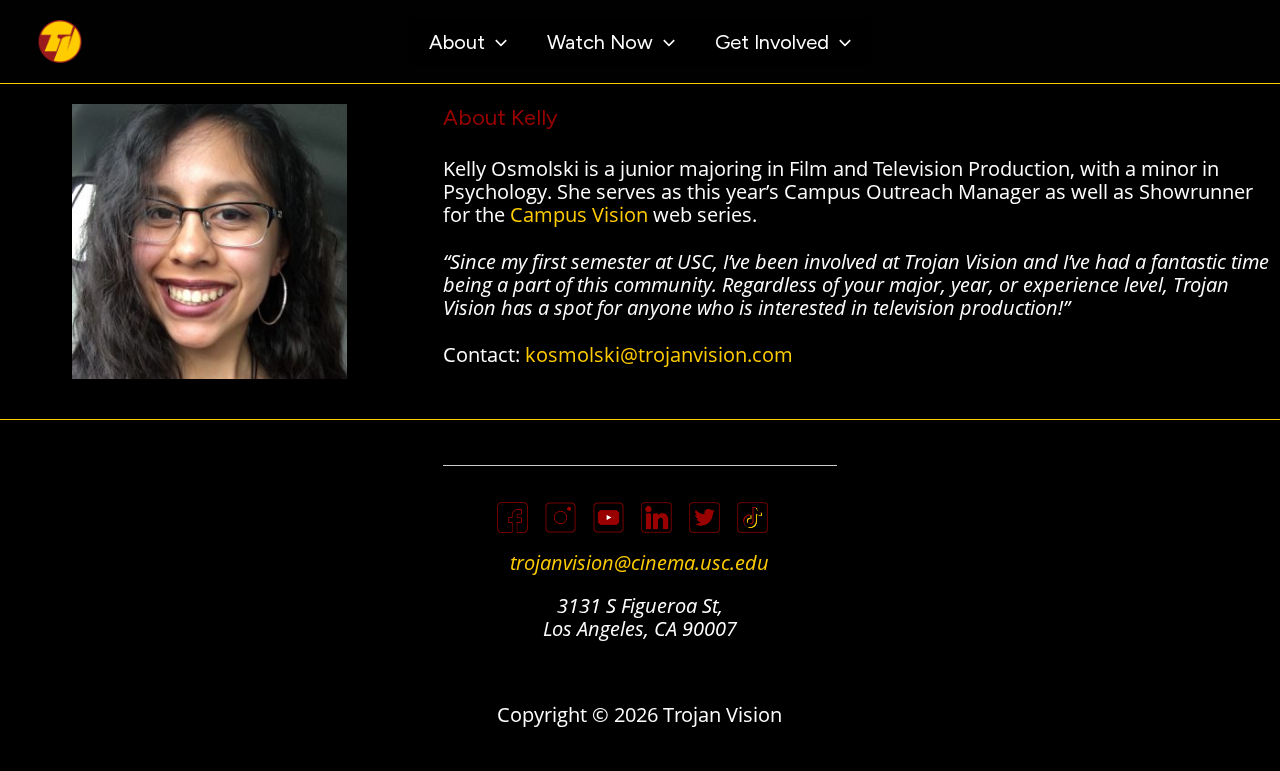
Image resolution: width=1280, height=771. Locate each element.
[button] (496, 42)
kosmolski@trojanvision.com (659, 354)
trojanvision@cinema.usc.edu (639, 562)
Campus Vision (579, 214)
